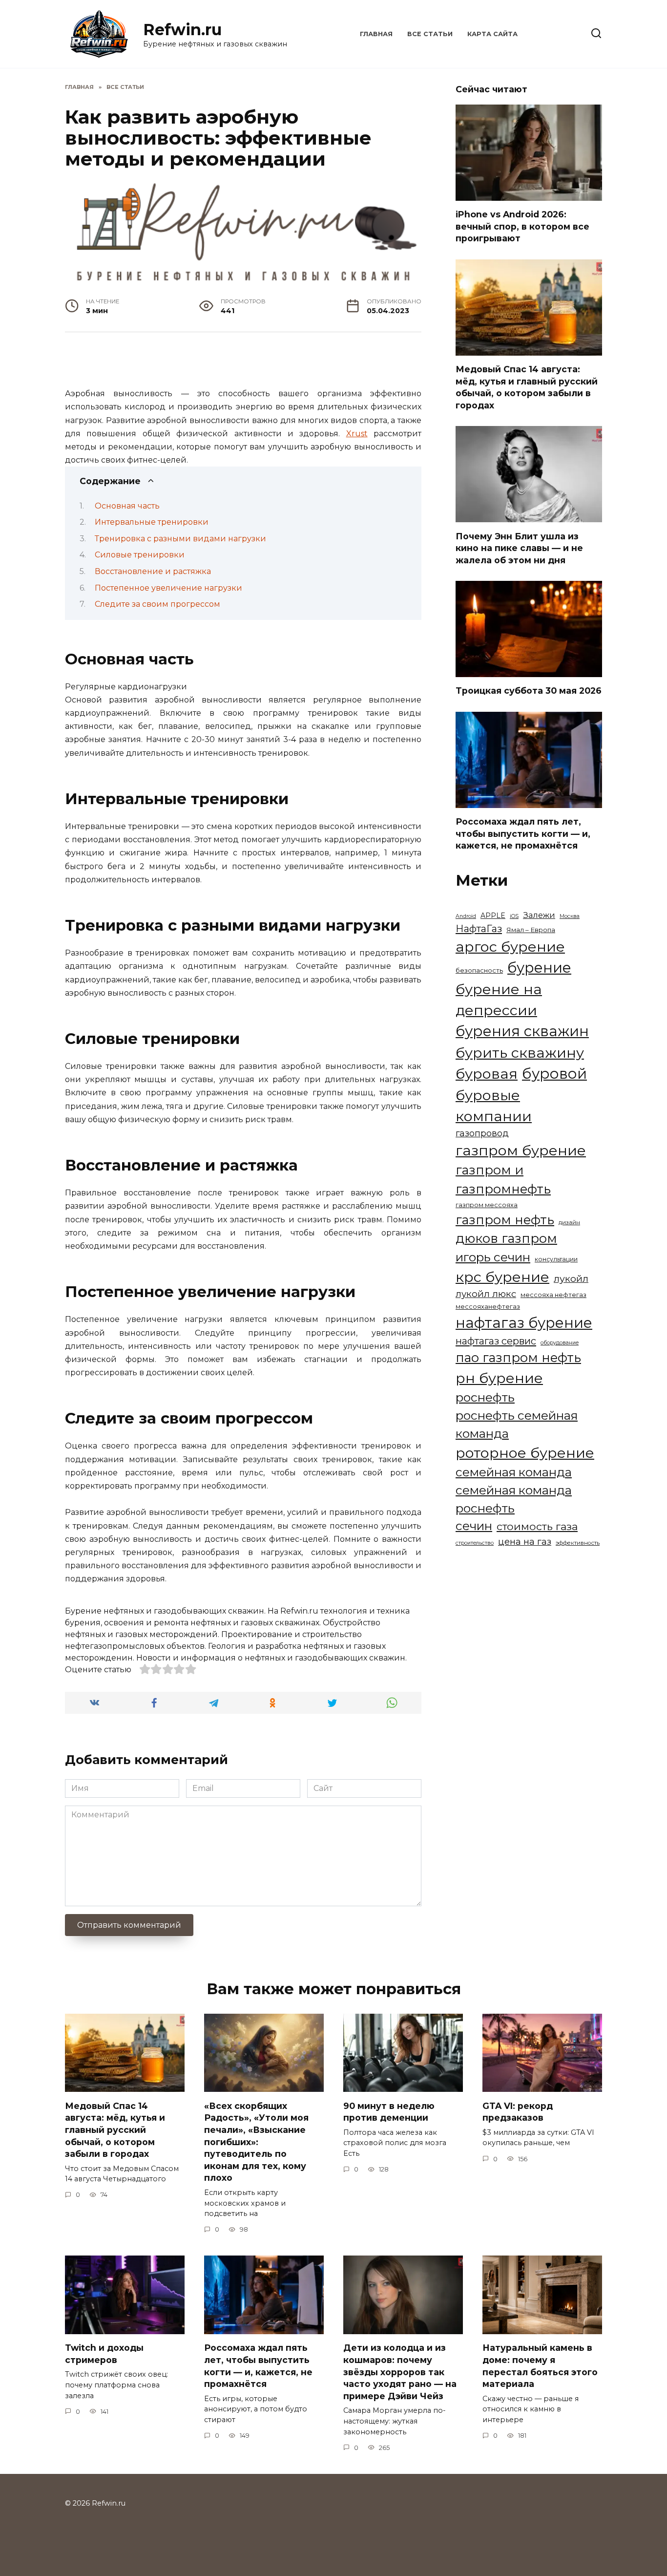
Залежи (539, 915)
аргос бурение (510, 947)
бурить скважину (520, 1053)
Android (466, 916)
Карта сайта (492, 34)
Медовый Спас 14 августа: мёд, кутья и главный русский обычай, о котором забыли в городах (527, 387)
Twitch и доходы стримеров (104, 2354)
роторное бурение (525, 1453)
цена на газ (525, 1542)
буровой (554, 1074)
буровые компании (494, 1106)
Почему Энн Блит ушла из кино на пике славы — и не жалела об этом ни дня (519, 548)
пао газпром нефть (518, 1357)
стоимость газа (537, 1526)
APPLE (493, 915)
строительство (475, 1543)
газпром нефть (505, 1220)
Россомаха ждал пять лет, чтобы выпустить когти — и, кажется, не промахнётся (523, 833)
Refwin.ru (182, 30)
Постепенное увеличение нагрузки (168, 588)
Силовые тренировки (140, 555)
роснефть (485, 1397)
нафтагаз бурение (524, 1323)
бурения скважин (522, 1031)
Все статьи (430, 34)
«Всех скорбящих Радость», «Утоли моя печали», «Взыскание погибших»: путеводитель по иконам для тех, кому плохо (256, 2141)
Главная (376, 34)
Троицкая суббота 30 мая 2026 (529, 691)
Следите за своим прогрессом (157, 604)
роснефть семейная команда (517, 1424)
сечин (474, 1526)
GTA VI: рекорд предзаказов (518, 2111)
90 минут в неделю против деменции (389, 2111)
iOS (514, 916)
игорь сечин (493, 1257)
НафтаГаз (479, 929)
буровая (487, 1074)
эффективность (578, 1543)
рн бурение (499, 1378)
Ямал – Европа (531, 930)
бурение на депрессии (499, 1000)
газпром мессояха (487, 1205)
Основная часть (127, 506)
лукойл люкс (486, 1294)
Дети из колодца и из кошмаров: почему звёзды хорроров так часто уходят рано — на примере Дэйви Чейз (400, 2372)
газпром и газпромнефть (503, 1179)
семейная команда (514, 1472)
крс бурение (502, 1277)
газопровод (482, 1133)
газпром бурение (521, 1150)
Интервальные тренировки (152, 522)
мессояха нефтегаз (553, 1295)
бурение (539, 968)
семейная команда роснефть (514, 1499)
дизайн (569, 1222)
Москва (570, 916)
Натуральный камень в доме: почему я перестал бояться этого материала (540, 2366)
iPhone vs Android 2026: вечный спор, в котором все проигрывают (522, 226)
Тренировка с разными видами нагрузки (180, 539)
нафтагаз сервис (496, 1341)
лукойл (571, 1278)
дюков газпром (506, 1238)
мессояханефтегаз (488, 1307)
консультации (556, 1259)
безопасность (479, 970)
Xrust (357, 434)
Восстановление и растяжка (153, 571)
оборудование (560, 1343)
